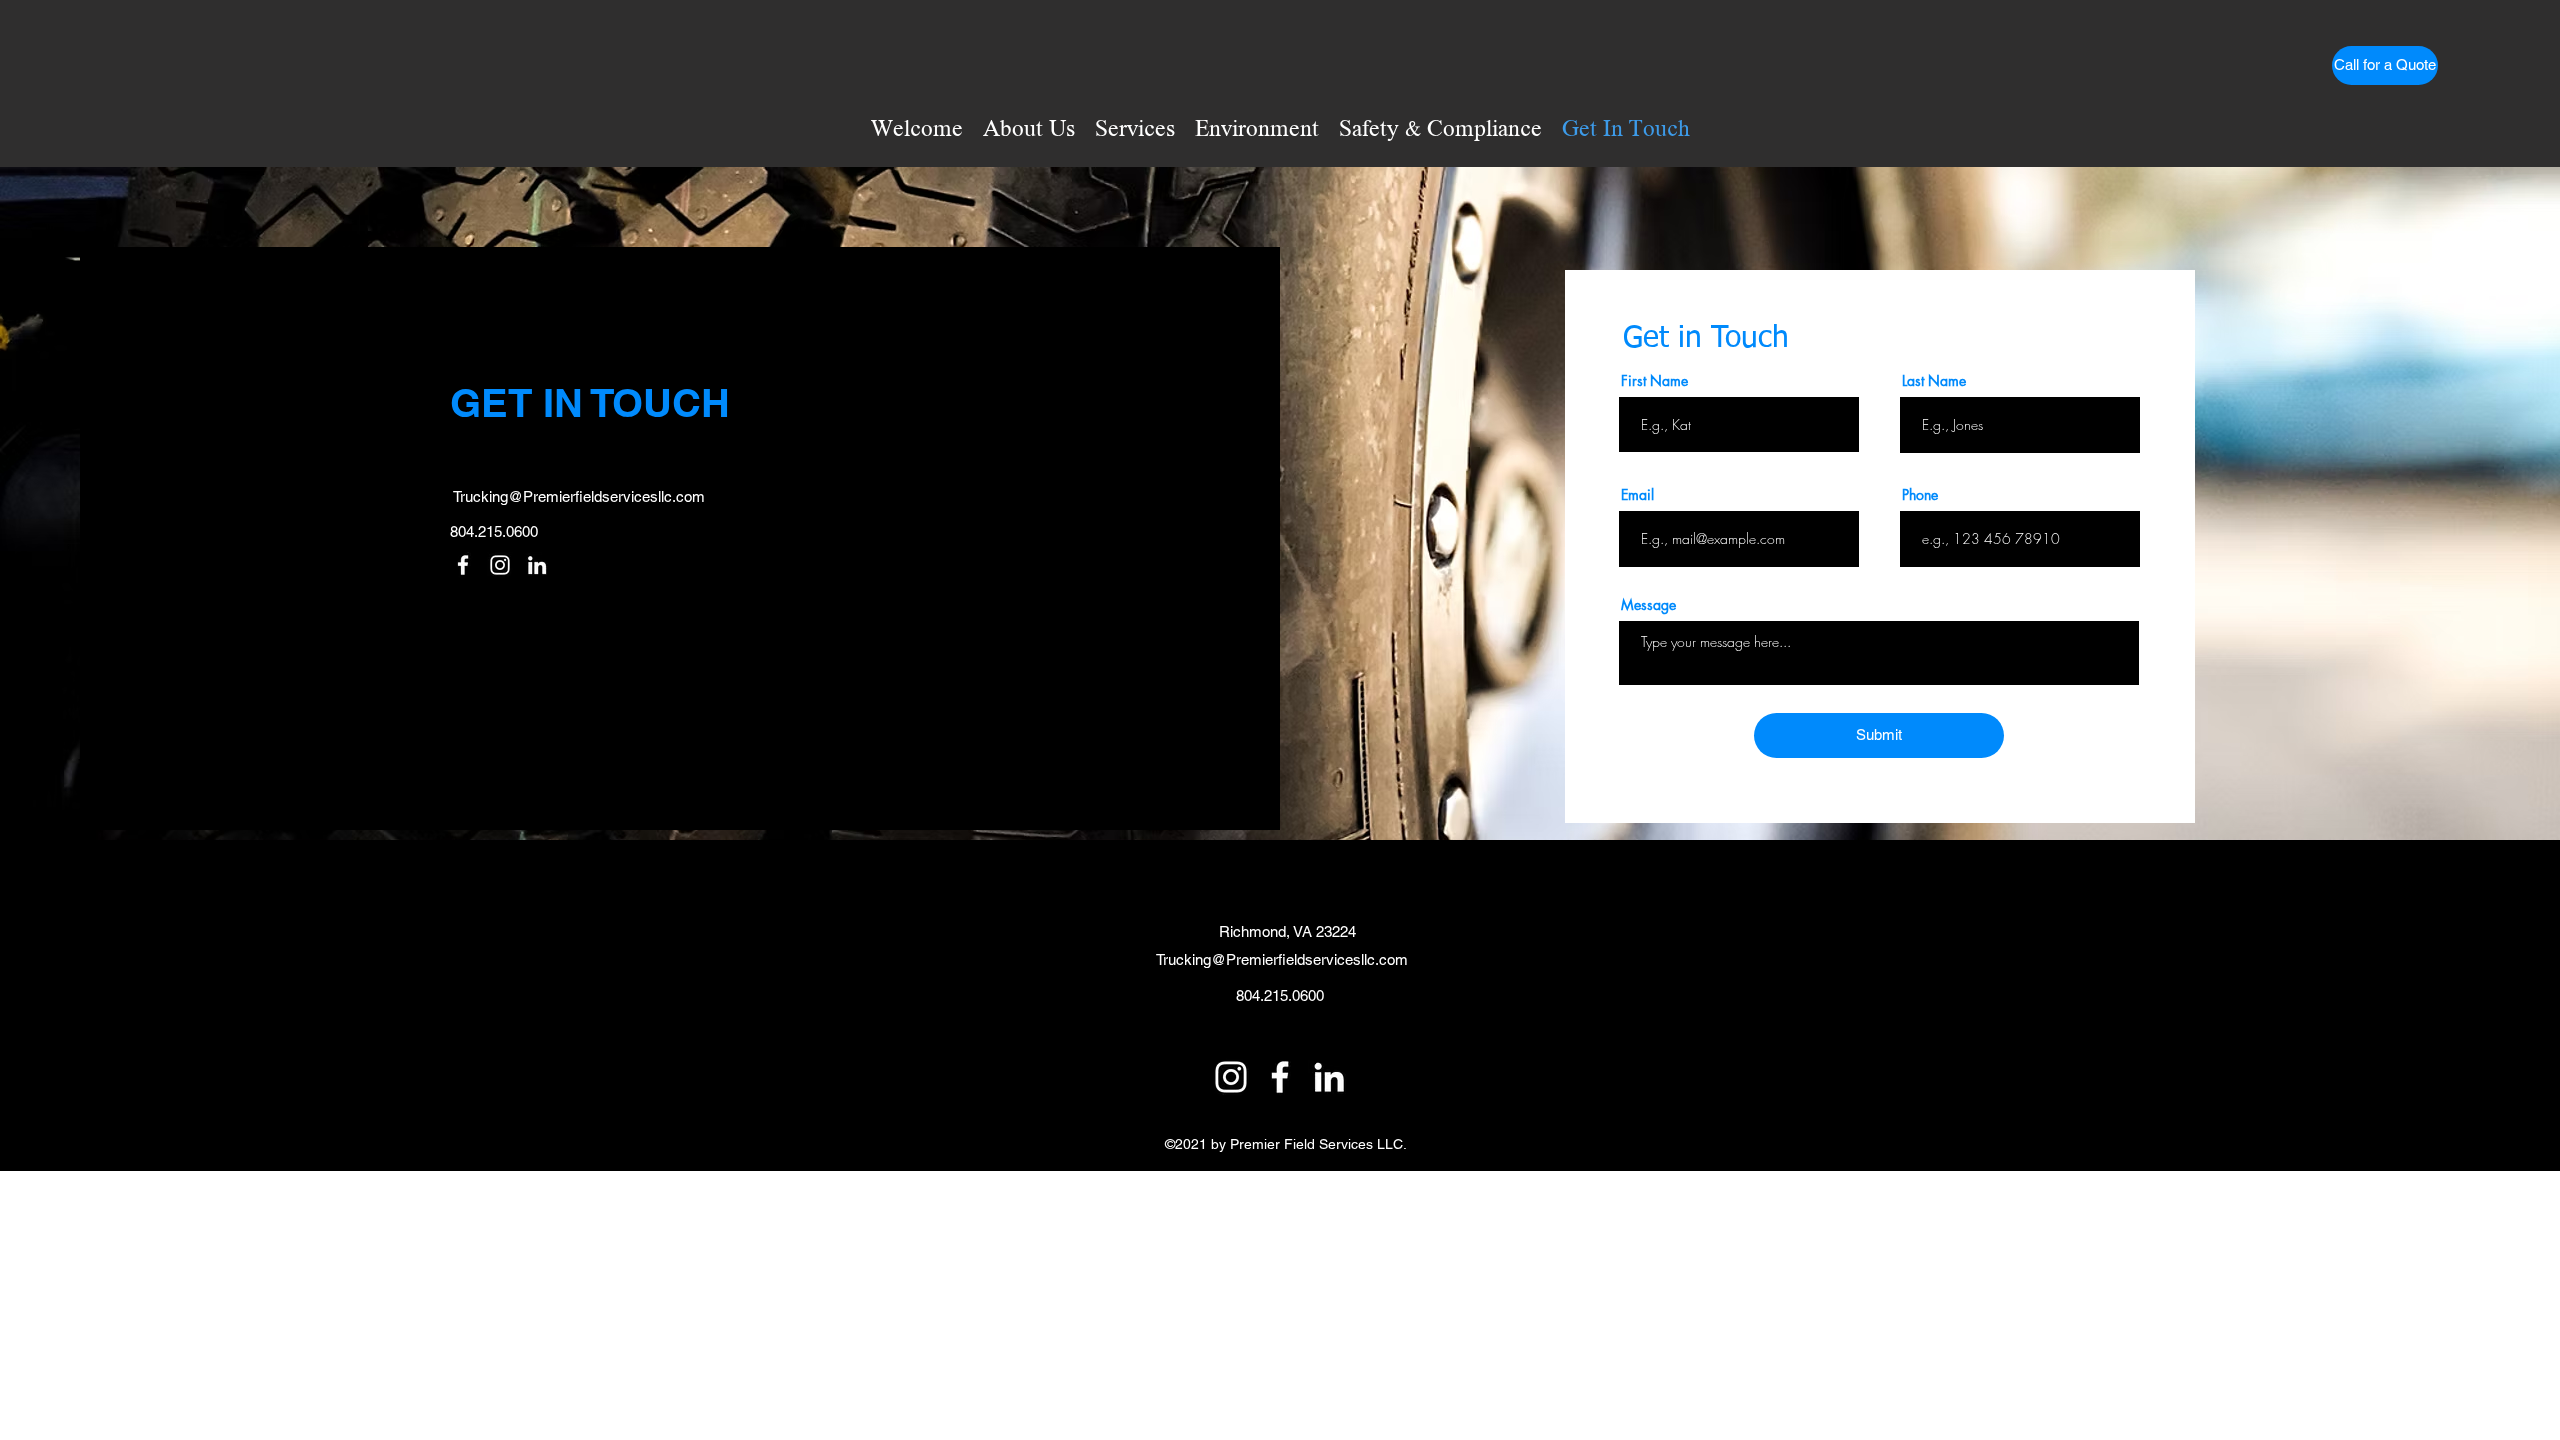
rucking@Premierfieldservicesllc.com (582, 496)
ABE (846, 1117)
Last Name (1934, 381)
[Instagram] (500, 565)
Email (1637, 495)
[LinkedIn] (537, 565)
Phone (1920, 495)
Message (1648, 605)
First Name (1654, 381)
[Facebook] (463, 565)
